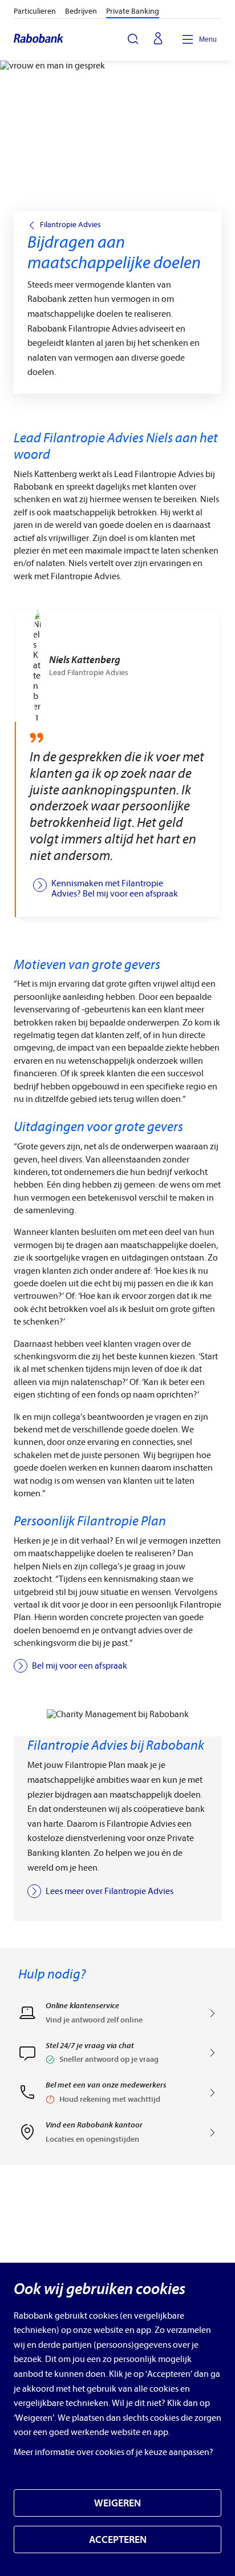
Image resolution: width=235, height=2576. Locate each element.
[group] (117, 764)
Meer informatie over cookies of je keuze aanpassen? (114, 2452)
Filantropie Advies (70, 225)
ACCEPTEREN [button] (118, 2540)
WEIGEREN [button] (117, 2503)
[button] (117, 2057)
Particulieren (35, 11)
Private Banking (133, 11)
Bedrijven (81, 11)
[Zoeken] (133, 39)
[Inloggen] (158, 39)
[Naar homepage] (39, 39)
